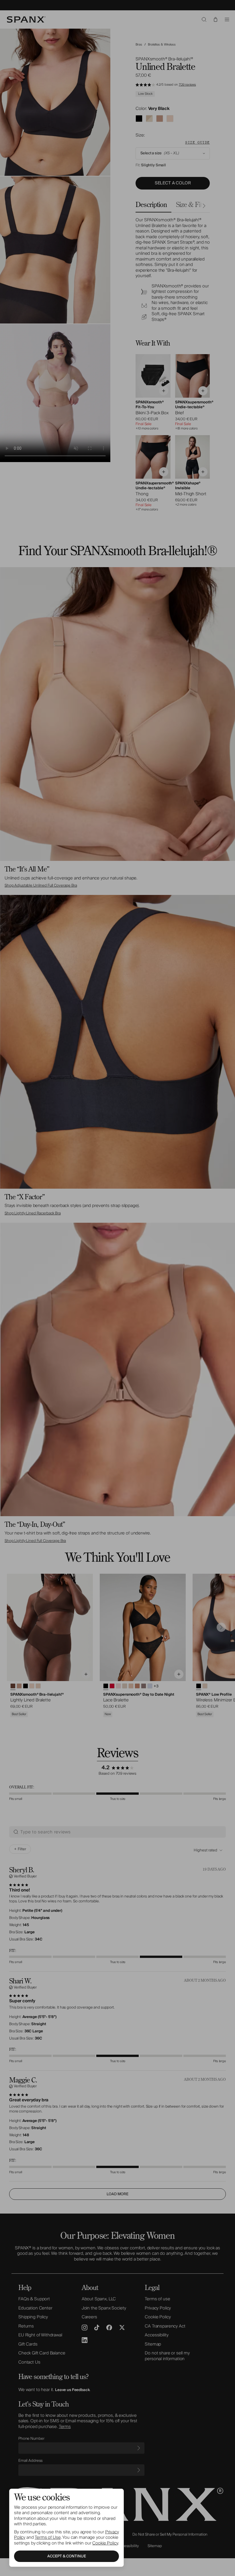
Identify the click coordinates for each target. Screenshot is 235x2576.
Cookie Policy (105, 2543)
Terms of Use (48, 2537)
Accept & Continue (67, 2556)
